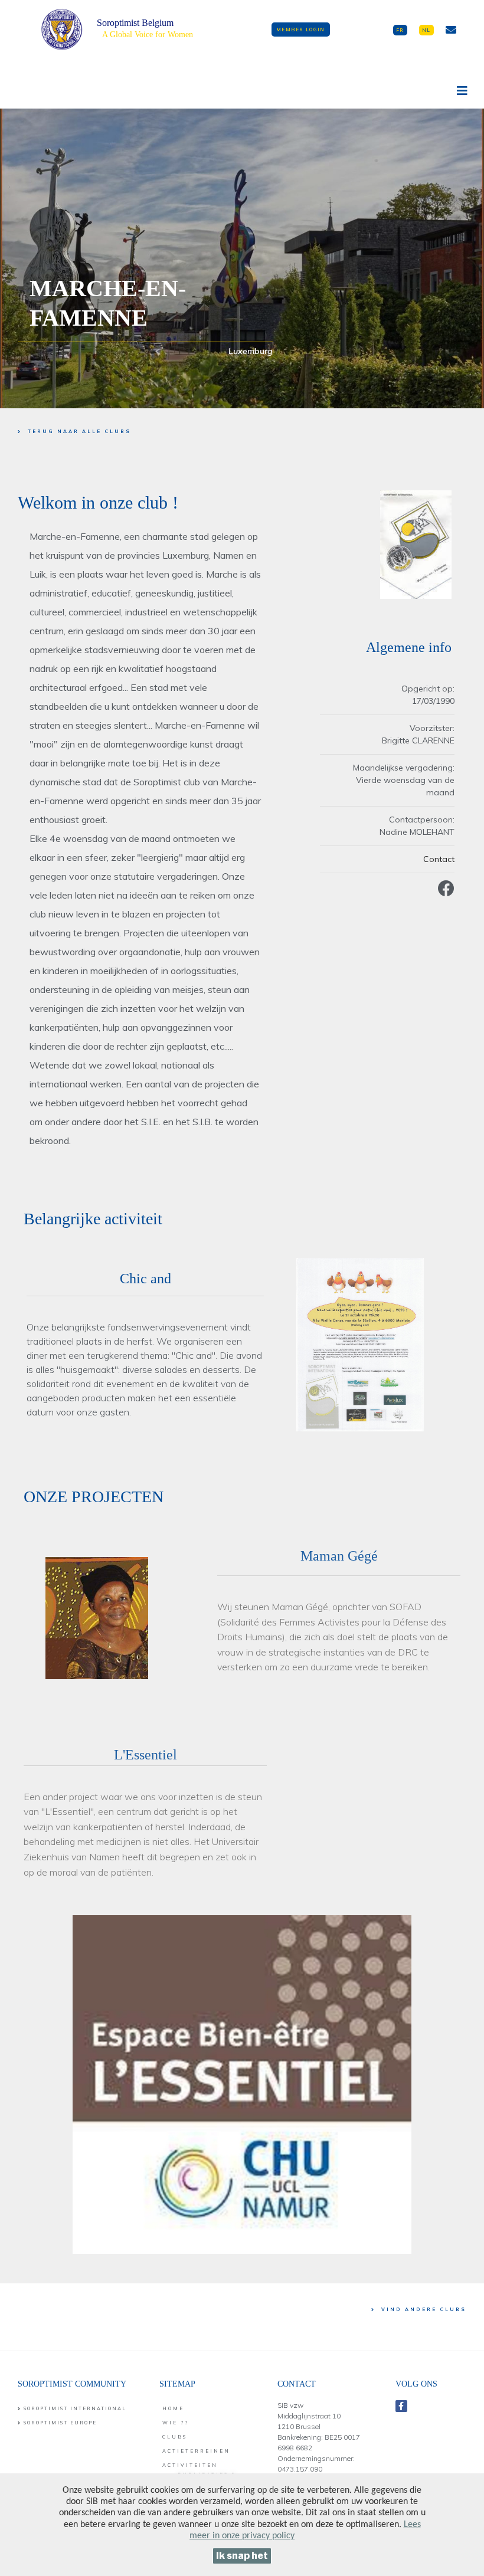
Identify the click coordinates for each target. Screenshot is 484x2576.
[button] (301, 30)
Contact (439, 859)
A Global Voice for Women (148, 35)
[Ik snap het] (242, 2556)
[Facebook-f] (401, 2406)
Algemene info (409, 647)
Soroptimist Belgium (135, 23)
